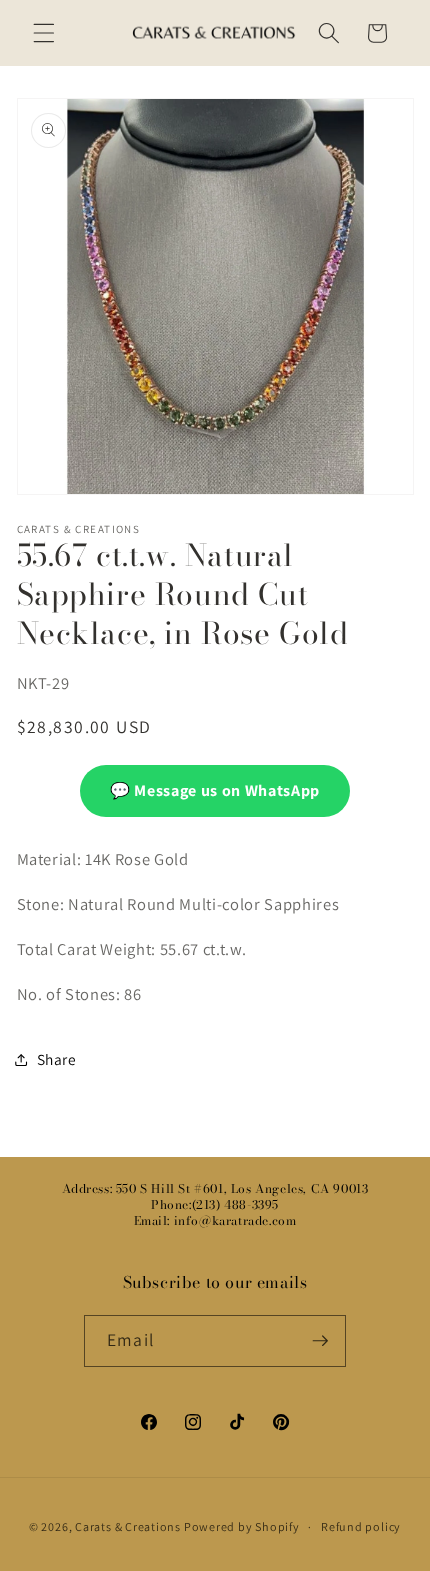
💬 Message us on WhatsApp (215, 790)
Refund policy (361, 1526)
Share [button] (57, 1059)
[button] (44, 33)
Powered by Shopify (242, 1526)
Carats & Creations (128, 1526)
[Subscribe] (320, 1341)
